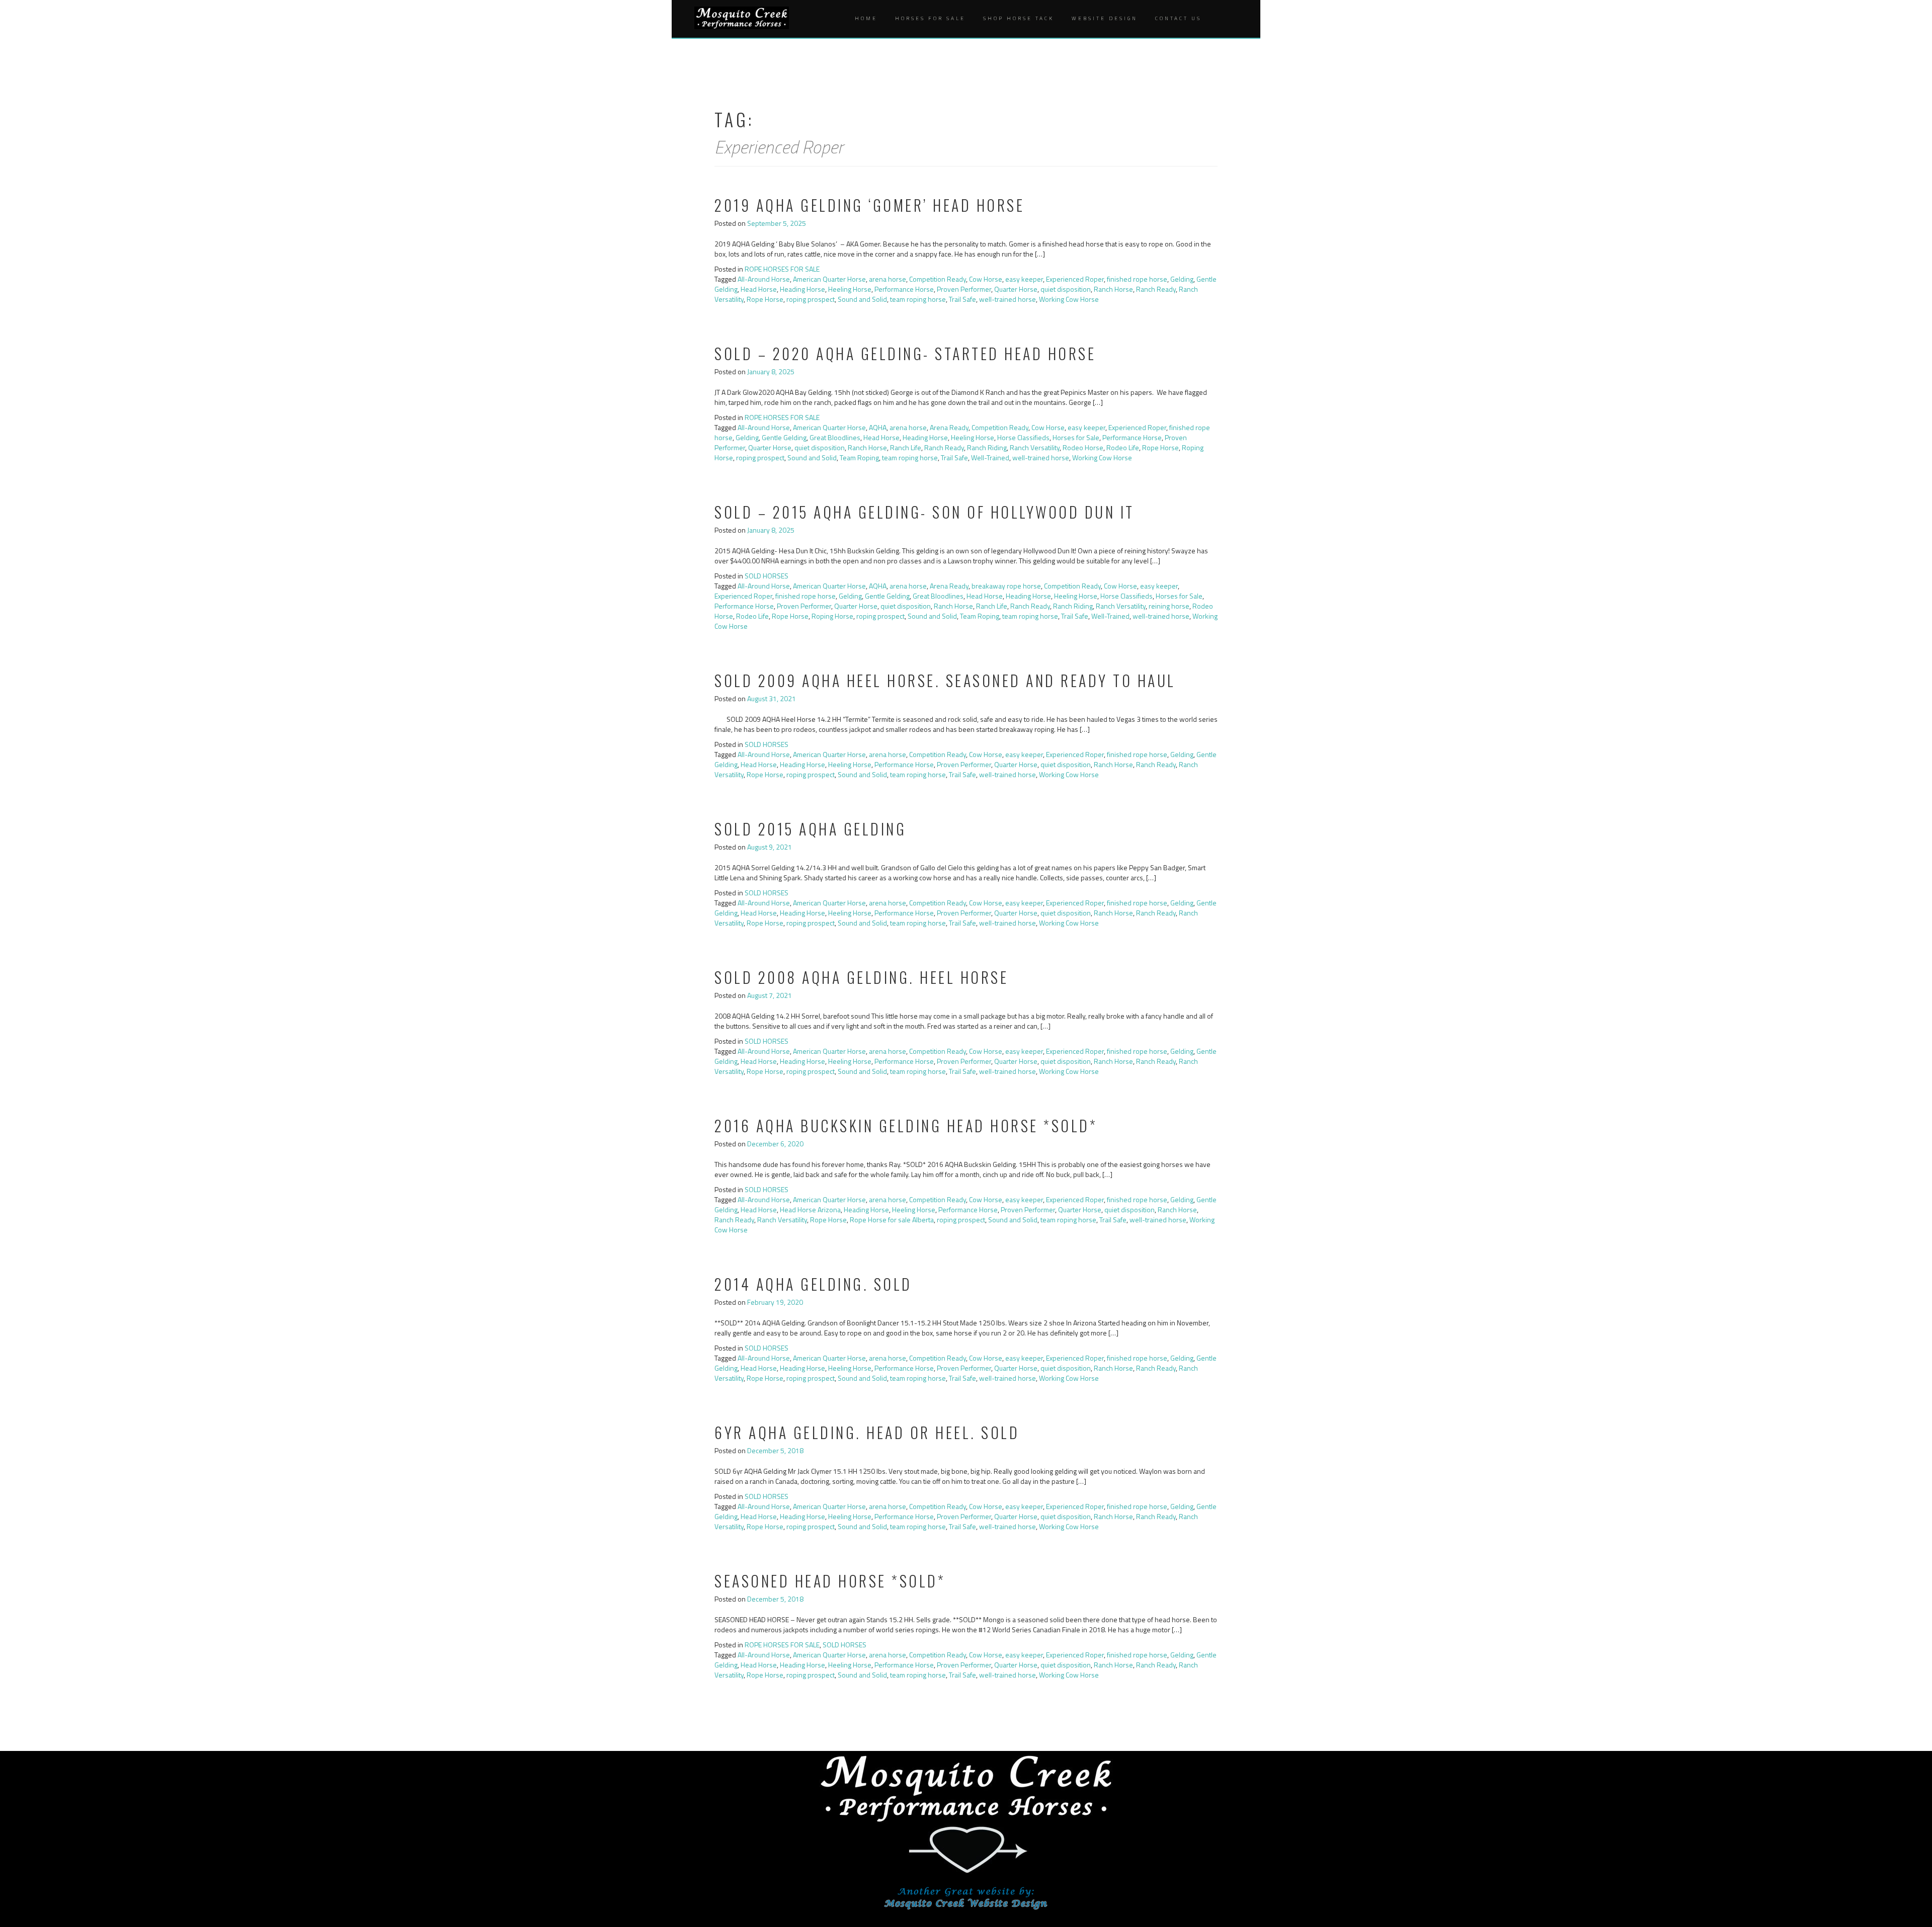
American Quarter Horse (829, 279)
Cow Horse (986, 279)
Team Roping (859, 457)
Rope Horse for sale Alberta (892, 1220)
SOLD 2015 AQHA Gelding (810, 829)
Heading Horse (802, 289)
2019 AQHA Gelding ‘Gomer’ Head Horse (869, 205)
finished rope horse (1137, 279)
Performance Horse (904, 289)
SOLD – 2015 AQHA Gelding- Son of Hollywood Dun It (924, 512)
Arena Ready (949, 427)
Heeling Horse (850, 289)
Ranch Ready (1156, 289)
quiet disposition (1066, 289)
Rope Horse (765, 299)
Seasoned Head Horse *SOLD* (830, 1581)
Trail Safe (962, 299)
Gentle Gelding (784, 437)
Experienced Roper (1075, 279)
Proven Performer (964, 289)
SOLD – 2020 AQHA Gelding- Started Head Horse (905, 353)
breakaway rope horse (1006, 586)
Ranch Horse (1113, 289)
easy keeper (1024, 279)
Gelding (1182, 279)
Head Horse (759, 289)
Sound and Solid (862, 299)
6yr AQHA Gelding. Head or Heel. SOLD (867, 1432)
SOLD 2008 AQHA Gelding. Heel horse (861, 977)
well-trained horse (1008, 299)
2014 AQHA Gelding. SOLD (813, 1284)
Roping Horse (832, 616)
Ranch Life (906, 447)
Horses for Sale (1076, 437)
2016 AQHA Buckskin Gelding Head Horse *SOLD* (906, 1125)
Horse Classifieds (1023, 437)
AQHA (878, 427)
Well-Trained (990, 457)
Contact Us (1178, 18)
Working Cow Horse (1069, 299)
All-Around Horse (764, 279)
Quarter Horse (1016, 289)
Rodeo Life (1123, 447)
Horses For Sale (930, 18)
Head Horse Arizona (810, 1209)
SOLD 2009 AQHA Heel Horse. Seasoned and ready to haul (945, 680)
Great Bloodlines (835, 437)
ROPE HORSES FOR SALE (782, 269)
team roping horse (918, 299)
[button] (1221, 19)
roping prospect (811, 299)
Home (866, 18)
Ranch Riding (987, 447)
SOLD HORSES (767, 576)
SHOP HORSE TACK (1019, 18)
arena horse (888, 279)
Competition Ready (938, 279)
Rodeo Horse (1083, 447)
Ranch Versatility (1035, 447)
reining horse (1169, 606)
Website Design (1105, 18)
